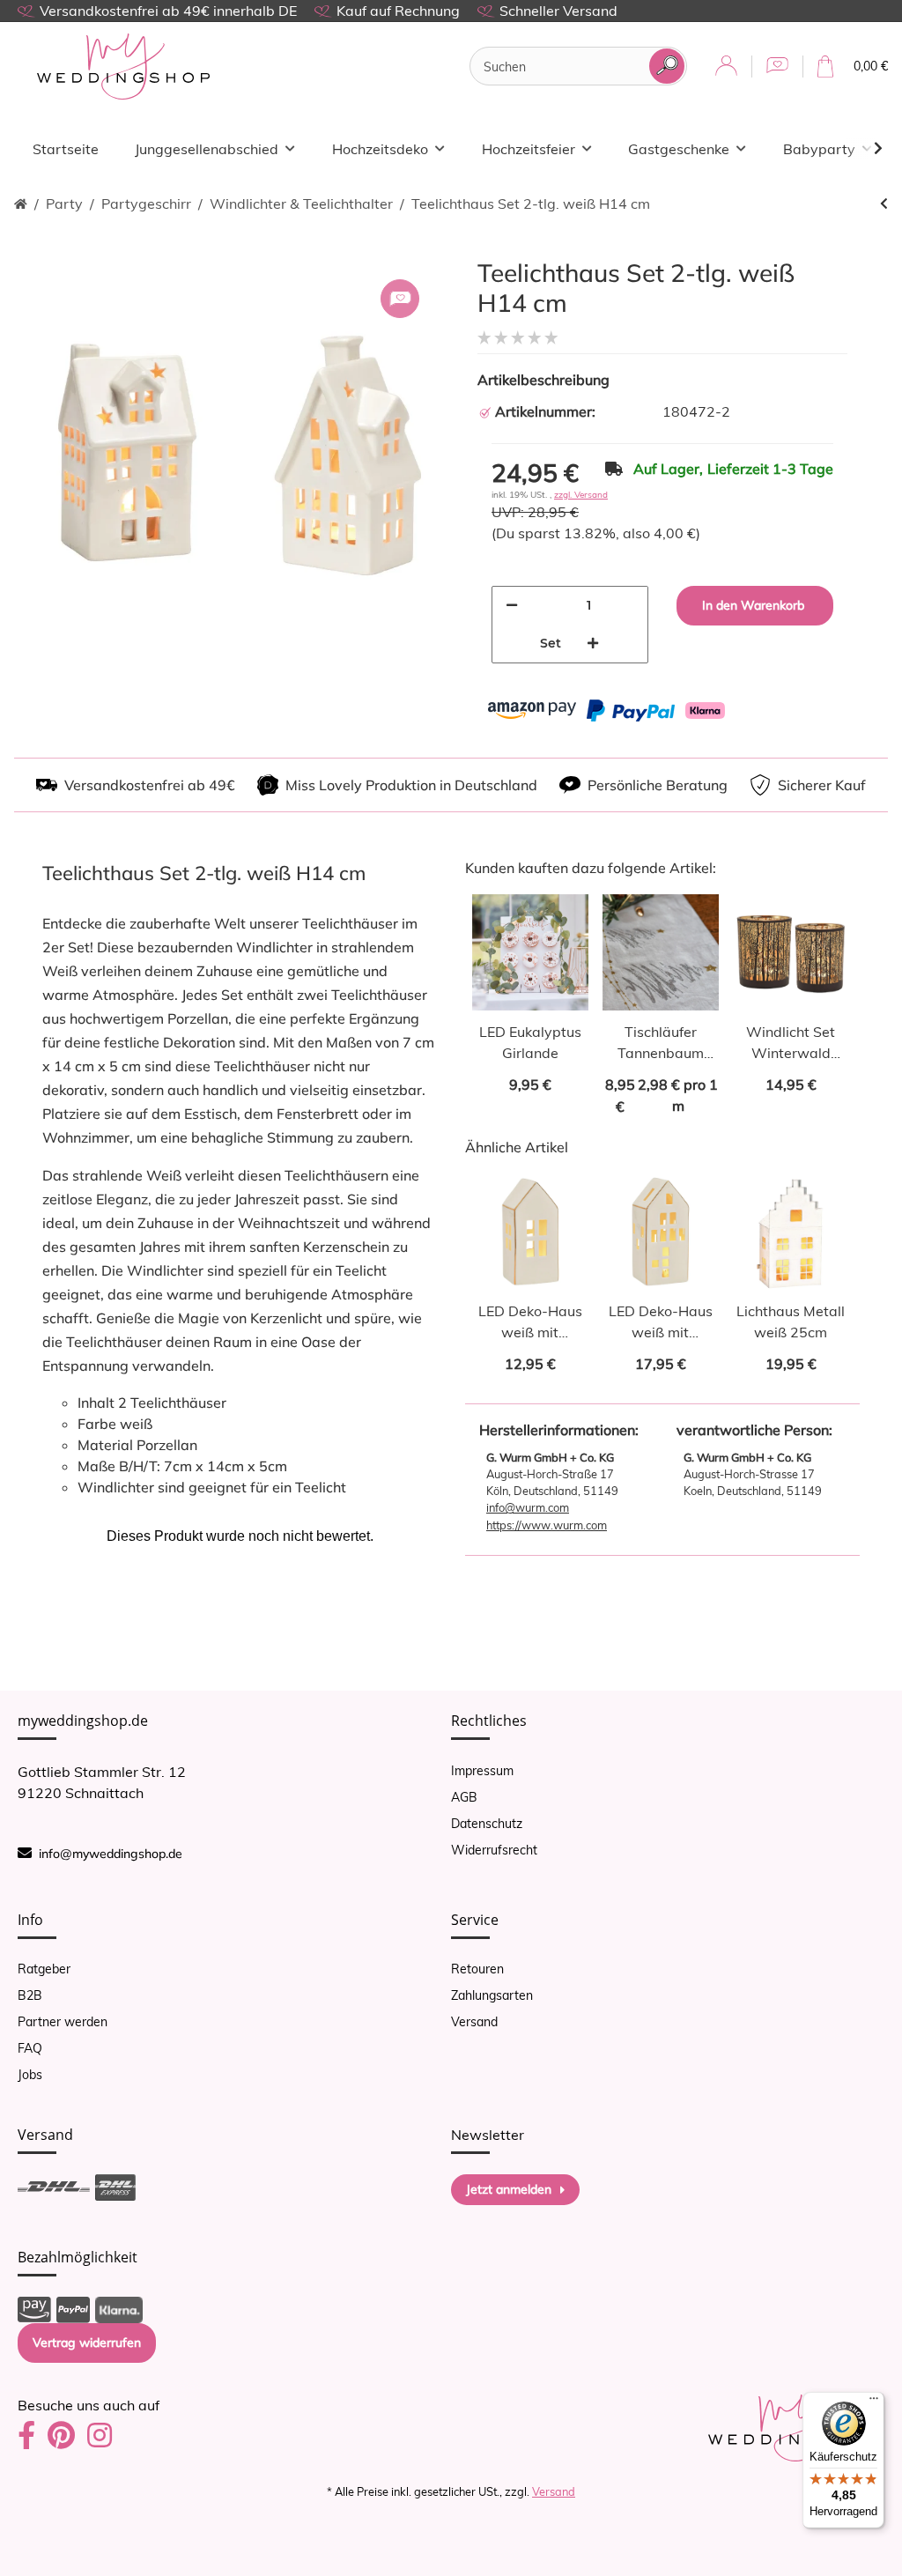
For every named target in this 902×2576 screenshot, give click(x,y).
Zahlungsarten (492, 1995)
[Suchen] (667, 66)
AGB (464, 1797)
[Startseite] (21, 204)
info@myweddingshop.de (111, 1854)
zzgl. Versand (581, 495)
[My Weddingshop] (123, 67)
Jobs (30, 2075)
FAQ (30, 2048)
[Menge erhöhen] (593, 644)
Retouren (477, 1969)
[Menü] (874, 2402)
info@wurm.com (528, 1507)
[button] (726, 67)
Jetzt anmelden (509, 2189)
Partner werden (63, 2022)
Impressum (482, 1771)
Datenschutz (487, 1824)
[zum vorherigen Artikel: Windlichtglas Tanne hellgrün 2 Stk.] (884, 204)
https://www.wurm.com (547, 1525)
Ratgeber (44, 1969)
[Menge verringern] (512, 606)
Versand (474, 2022)
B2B (30, 1995)
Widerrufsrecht (494, 1850)
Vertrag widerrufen (87, 2343)
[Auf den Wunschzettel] (400, 299)
